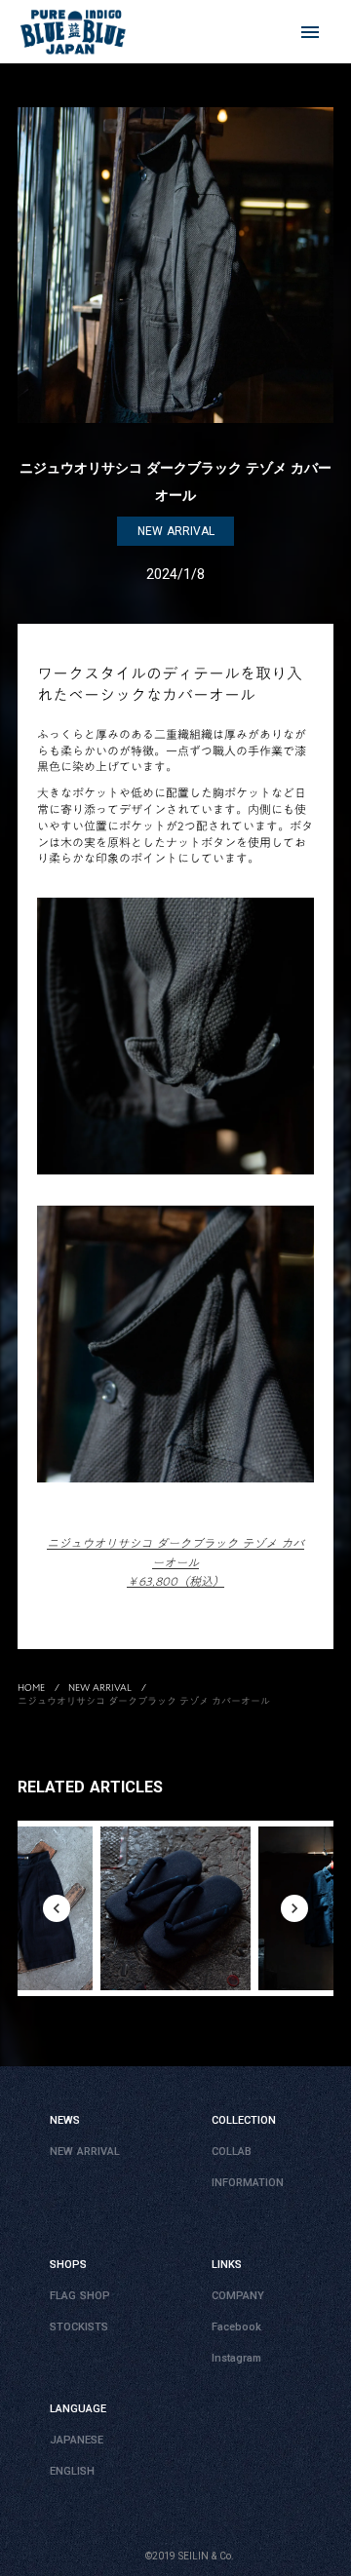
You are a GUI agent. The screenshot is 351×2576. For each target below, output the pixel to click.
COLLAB (232, 2152)
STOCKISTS (79, 2327)
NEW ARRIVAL (100, 1687)
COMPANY (238, 2296)
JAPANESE (77, 2440)
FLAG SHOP (80, 2296)
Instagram (236, 2358)
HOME (31, 1687)
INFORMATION (248, 2183)
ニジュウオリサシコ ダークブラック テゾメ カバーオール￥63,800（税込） (175, 1562)
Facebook (236, 2327)
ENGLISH (72, 2471)
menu (310, 32)
